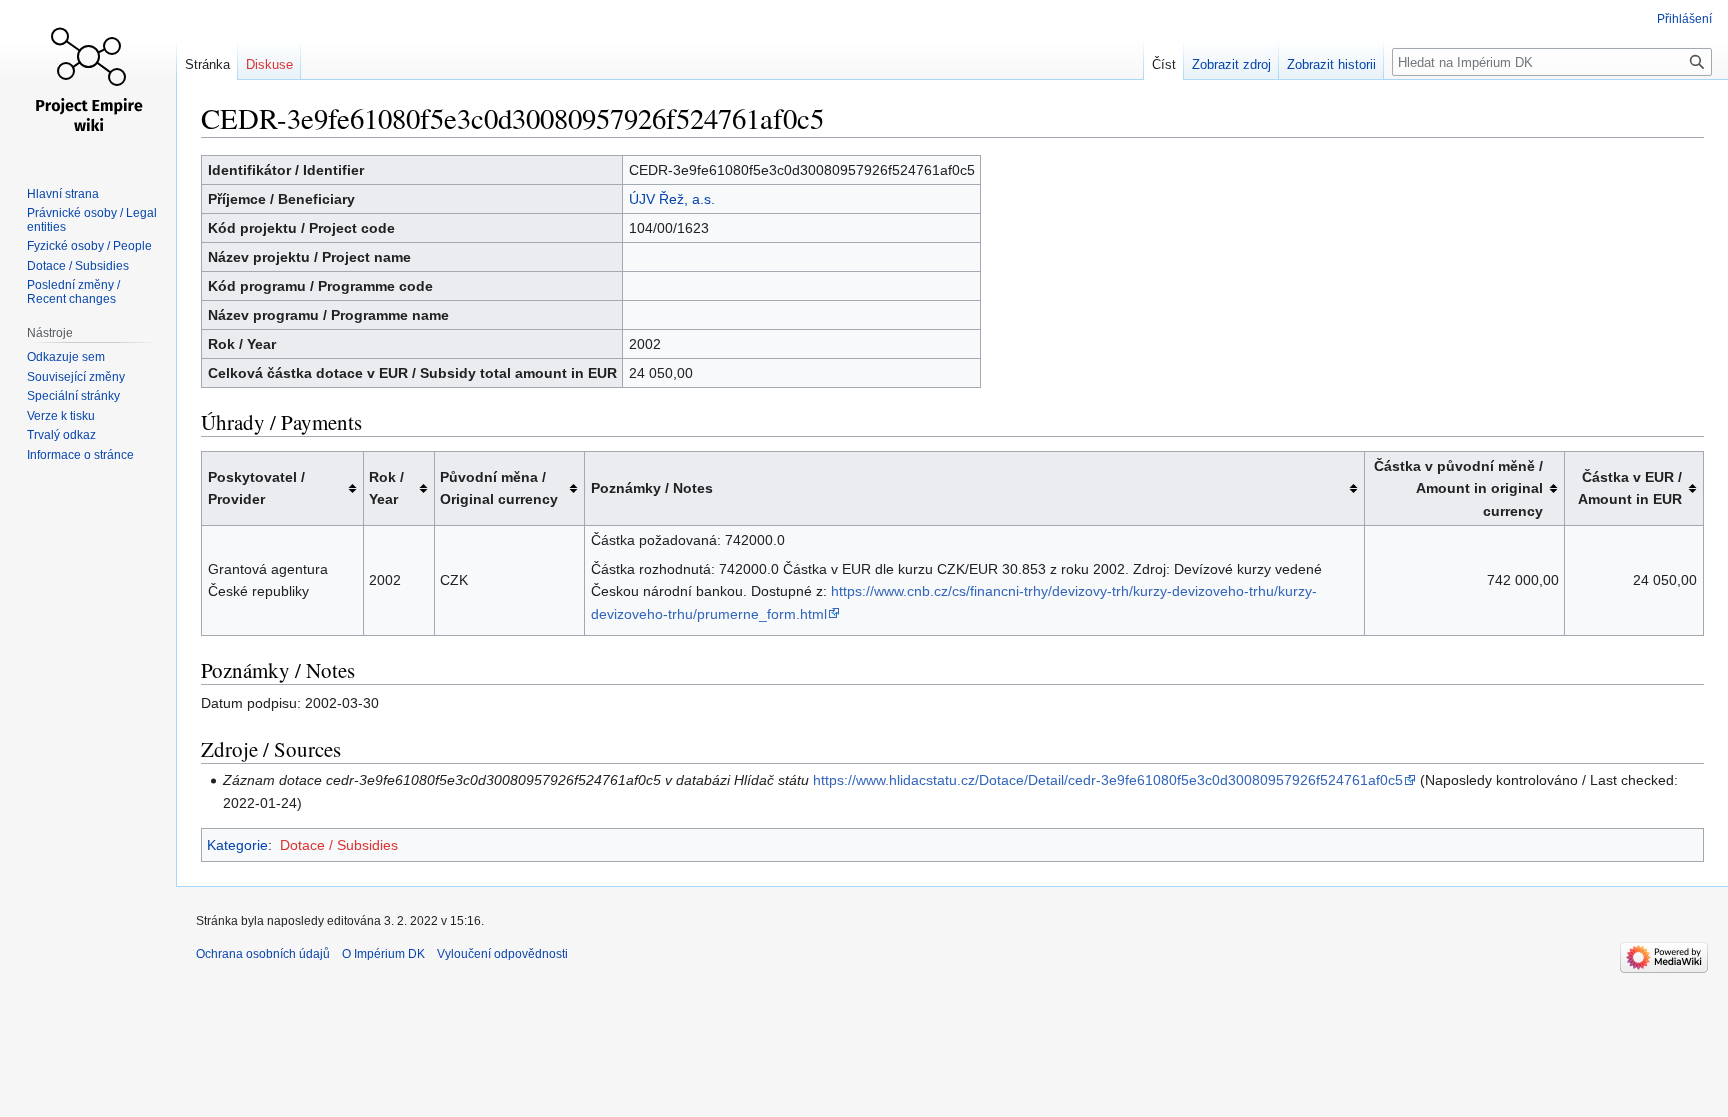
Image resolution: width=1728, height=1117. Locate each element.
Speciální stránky (73, 396)
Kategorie (237, 845)
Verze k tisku (61, 416)
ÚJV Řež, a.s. (672, 199)
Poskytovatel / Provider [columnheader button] (256, 488)
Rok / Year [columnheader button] (386, 488)
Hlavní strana (63, 194)
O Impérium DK (383, 954)
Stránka (207, 64)
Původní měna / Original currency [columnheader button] (499, 488)
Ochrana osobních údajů (263, 954)
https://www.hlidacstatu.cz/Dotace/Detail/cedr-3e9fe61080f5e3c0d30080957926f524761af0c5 (1108, 780)
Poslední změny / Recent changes (73, 292)
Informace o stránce (80, 455)
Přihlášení (1684, 19)
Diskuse (269, 64)
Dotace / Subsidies (339, 845)
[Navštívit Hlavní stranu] (88, 80)
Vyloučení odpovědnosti (502, 954)
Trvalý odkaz (61, 435)
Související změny (76, 377)
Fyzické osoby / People (89, 246)
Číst (1164, 64)
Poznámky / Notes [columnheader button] (652, 488)
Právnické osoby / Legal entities (92, 220)
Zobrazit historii (1331, 64)
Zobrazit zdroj (1231, 64)
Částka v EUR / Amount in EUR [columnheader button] (1630, 488)
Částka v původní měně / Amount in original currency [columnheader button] (1458, 488)
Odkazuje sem (66, 357)
